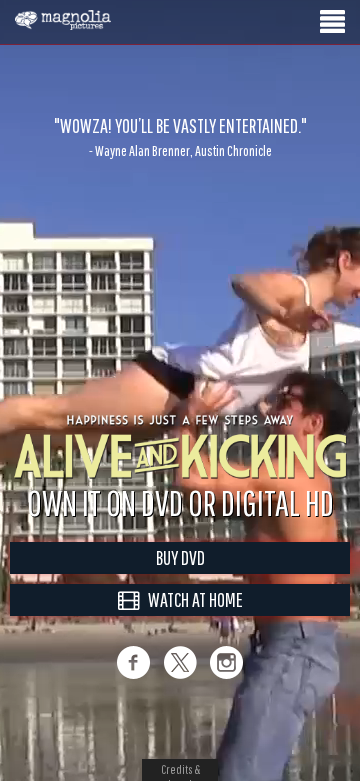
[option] (180, 137)
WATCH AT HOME (191, 599)
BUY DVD (180, 557)
